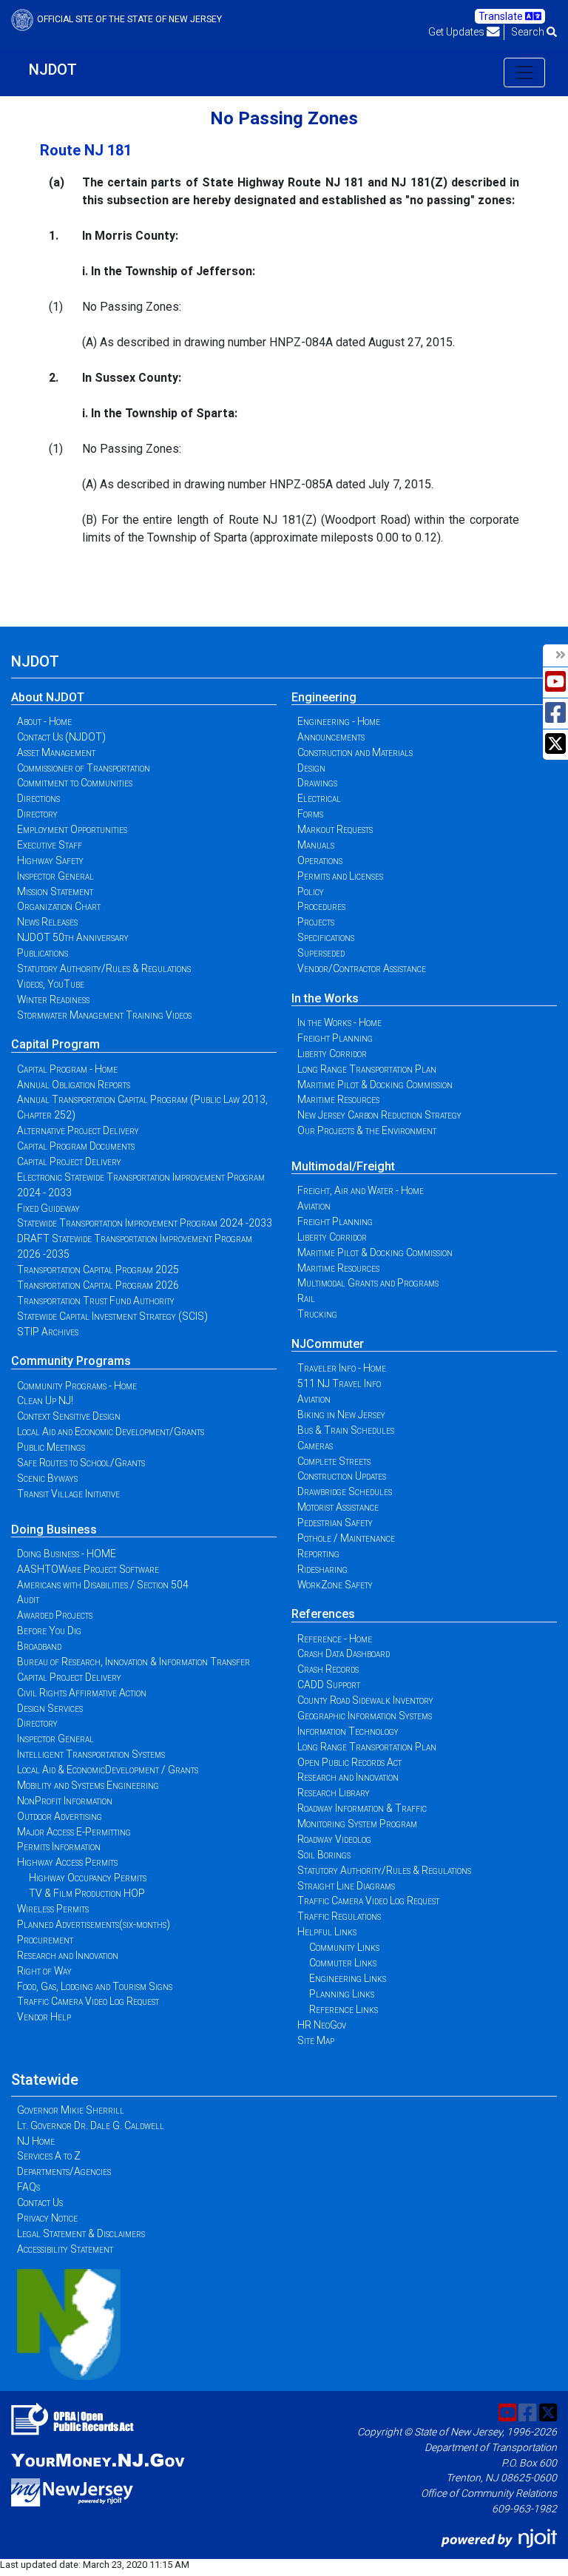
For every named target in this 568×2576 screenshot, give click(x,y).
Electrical (319, 798)
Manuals (316, 845)
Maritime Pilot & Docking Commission (375, 1085)
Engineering (324, 697)
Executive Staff (50, 845)
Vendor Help (44, 2017)
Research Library (334, 1793)
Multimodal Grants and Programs (368, 1283)
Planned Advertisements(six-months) (94, 1924)
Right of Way (44, 1971)
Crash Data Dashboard (344, 1653)
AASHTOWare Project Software (88, 1569)
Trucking (317, 1314)
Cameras (315, 1446)
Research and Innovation (68, 1955)
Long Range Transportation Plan (367, 1069)
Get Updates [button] (457, 32)
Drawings (317, 783)
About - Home (44, 721)
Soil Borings (324, 1855)
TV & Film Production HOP (87, 1893)
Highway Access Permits (67, 1862)
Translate (502, 16)
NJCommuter (328, 1344)
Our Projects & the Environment (367, 1130)
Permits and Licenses (340, 876)
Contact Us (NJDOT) (61, 737)
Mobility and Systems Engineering (88, 1785)
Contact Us (40, 2202)
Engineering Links (348, 1978)
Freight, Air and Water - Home (361, 1190)
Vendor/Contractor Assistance (362, 968)
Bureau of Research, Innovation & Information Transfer (133, 1662)
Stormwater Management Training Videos (104, 1015)
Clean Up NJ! (45, 1400)
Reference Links (344, 2009)
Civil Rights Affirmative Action (82, 1693)
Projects (316, 922)
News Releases (47, 922)
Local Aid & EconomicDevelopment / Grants (108, 1770)
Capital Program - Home (67, 1069)
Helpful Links (327, 1932)
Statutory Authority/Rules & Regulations (104, 968)
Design (311, 768)
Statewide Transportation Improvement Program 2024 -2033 (145, 1223)
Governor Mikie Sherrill (71, 2110)
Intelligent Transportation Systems (91, 1754)
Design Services (50, 1708)
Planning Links (342, 1994)
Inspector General (55, 876)
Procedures (321, 906)
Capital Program (55, 1044)
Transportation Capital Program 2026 (98, 1285)
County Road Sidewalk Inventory (365, 1700)
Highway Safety (50, 860)
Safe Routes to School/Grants (81, 1463)
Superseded (321, 953)
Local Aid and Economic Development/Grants (111, 1432)
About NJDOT (48, 697)
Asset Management (56, 752)
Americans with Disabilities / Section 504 (103, 1585)
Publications (43, 953)
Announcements (331, 737)
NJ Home (36, 2141)
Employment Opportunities (72, 829)
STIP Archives (48, 1332)
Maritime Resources (338, 1099)
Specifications (326, 937)
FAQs (28, 2187)
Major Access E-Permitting (74, 1832)
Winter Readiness (53, 999)
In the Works (325, 998)
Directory (37, 814)
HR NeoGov (322, 2025)
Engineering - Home (339, 721)
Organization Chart (59, 906)
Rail (306, 1298)
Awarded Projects (55, 1615)
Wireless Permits (53, 1909)
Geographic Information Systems (365, 1716)
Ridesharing (322, 1569)
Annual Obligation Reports (74, 1085)
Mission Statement (55, 891)
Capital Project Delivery (69, 1161)
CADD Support (329, 1685)
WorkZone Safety (335, 1585)
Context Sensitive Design (69, 1416)
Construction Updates (342, 1476)
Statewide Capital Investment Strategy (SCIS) (112, 1316)
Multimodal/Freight (343, 1166)
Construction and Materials (355, 752)
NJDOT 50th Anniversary (73, 937)
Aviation (314, 1206)
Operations (320, 860)
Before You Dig (49, 1631)
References (323, 1614)
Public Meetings (51, 1447)
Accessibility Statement (65, 2249)
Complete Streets (334, 1461)
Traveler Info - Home (342, 1368)
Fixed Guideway (48, 1208)
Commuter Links (343, 1963)
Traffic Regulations (339, 1916)
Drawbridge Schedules (345, 1491)
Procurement (45, 1940)
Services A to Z (49, 2156)
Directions (38, 798)
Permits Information (59, 1847)
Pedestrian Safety (335, 1523)
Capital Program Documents (76, 1146)
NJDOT (53, 70)
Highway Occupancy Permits (88, 1878)
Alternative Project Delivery (78, 1130)
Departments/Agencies (64, 2171)
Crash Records (328, 1669)
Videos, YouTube (51, 984)
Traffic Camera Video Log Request (88, 2001)
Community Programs (71, 1361)
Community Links (344, 1947)
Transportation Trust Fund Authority (96, 1301)
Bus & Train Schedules (346, 1430)
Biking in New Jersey (341, 1415)
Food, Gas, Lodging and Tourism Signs (95, 1986)
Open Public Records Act (349, 1762)
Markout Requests (335, 829)
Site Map (316, 2040)
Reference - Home (335, 1639)
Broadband (39, 1646)
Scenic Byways (47, 1478)
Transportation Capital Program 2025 (98, 1270)
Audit (28, 1599)
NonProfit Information (65, 1801)
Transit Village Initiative (68, 1494)
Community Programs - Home (77, 1386)
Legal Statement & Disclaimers (81, 2233)
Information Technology (348, 1731)
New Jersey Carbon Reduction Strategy (379, 1115)
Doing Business (54, 1530)
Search (529, 32)
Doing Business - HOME (67, 1554)
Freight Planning (335, 1038)
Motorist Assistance (338, 1507)
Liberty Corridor (332, 1053)
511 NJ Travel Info (339, 1383)
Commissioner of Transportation (84, 768)
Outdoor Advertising (60, 1816)
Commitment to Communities (75, 783)
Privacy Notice (47, 2218)
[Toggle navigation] (524, 73)
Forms (310, 814)
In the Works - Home (339, 1022)
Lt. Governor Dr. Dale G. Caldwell (91, 2125)
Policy (311, 891)
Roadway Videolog (334, 1839)
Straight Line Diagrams (346, 1886)
